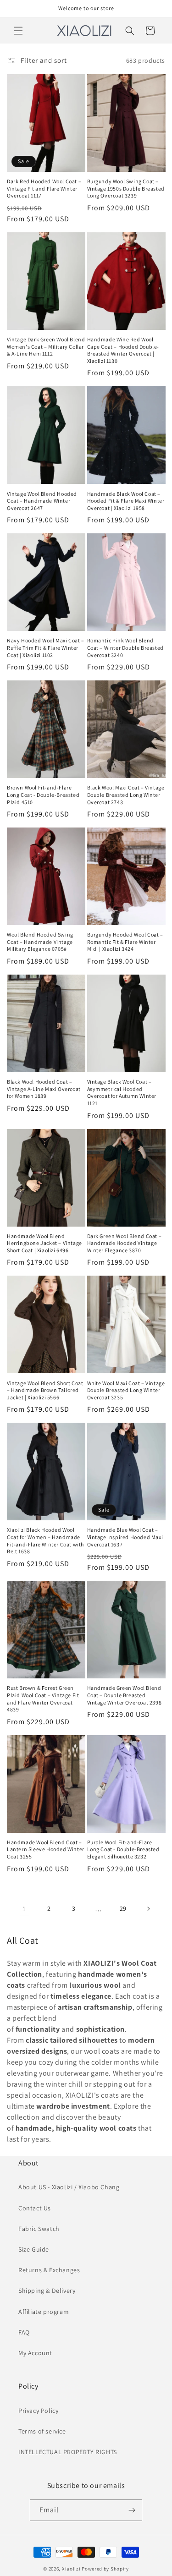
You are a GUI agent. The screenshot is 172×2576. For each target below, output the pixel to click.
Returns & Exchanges (49, 2270)
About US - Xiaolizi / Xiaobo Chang (69, 2187)
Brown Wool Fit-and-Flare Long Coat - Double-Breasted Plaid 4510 (43, 795)
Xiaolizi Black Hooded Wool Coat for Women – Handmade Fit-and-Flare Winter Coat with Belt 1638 (45, 1540)
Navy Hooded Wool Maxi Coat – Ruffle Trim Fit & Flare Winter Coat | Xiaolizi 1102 (46, 647)
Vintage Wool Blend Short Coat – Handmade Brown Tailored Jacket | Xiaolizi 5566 (45, 1390)
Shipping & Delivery (47, 2291)
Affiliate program (44, 2312)
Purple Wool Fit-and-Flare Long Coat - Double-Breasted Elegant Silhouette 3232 (123, 1849)
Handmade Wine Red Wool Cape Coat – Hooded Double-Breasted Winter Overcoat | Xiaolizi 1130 (123, 350)
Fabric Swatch (39, 2229)
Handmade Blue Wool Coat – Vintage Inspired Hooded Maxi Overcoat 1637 (125, 1537)
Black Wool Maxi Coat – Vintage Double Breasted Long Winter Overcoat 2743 (126, 795)
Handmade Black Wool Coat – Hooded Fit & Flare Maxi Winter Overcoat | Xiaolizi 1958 (126, 501)
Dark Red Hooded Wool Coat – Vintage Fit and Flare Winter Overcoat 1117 (44, 188)
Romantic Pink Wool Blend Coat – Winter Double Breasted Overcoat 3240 (125, 647)
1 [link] (24, 1909)
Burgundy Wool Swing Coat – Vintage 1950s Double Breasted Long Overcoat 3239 (126, 188)
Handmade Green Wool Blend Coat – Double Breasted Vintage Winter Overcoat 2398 (125, 1695)
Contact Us (35, 2208)
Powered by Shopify (105, 2569)
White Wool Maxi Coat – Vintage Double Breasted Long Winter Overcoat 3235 (126, 1390)
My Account (35, 2353)
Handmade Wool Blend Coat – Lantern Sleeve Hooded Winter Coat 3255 (46, 1849)
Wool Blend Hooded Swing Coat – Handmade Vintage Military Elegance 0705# (40, 942)
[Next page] (148, 1909)
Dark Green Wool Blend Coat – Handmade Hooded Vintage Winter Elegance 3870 (125, 1243)
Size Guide (34, 2249)
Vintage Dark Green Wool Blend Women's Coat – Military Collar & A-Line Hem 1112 (46, 346)
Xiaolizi (71, 2569)
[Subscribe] (132, 2510)
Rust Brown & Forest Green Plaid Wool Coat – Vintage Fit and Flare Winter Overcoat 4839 (43, 1699)
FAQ (24, 2332)
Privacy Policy (38, 2411)
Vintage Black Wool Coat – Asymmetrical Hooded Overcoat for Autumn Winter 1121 (122, 1092)
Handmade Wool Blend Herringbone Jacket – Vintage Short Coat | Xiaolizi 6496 (44, 1243)
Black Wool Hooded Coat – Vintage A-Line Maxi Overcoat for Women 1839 (44, 1089)
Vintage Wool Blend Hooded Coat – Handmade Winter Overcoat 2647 (42, 501)
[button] (18, 31)
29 (123, 1908)
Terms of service (42, 2431)
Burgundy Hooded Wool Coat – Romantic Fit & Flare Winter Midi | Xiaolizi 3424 (125, 942)
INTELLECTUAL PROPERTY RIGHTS (68, 2452)
